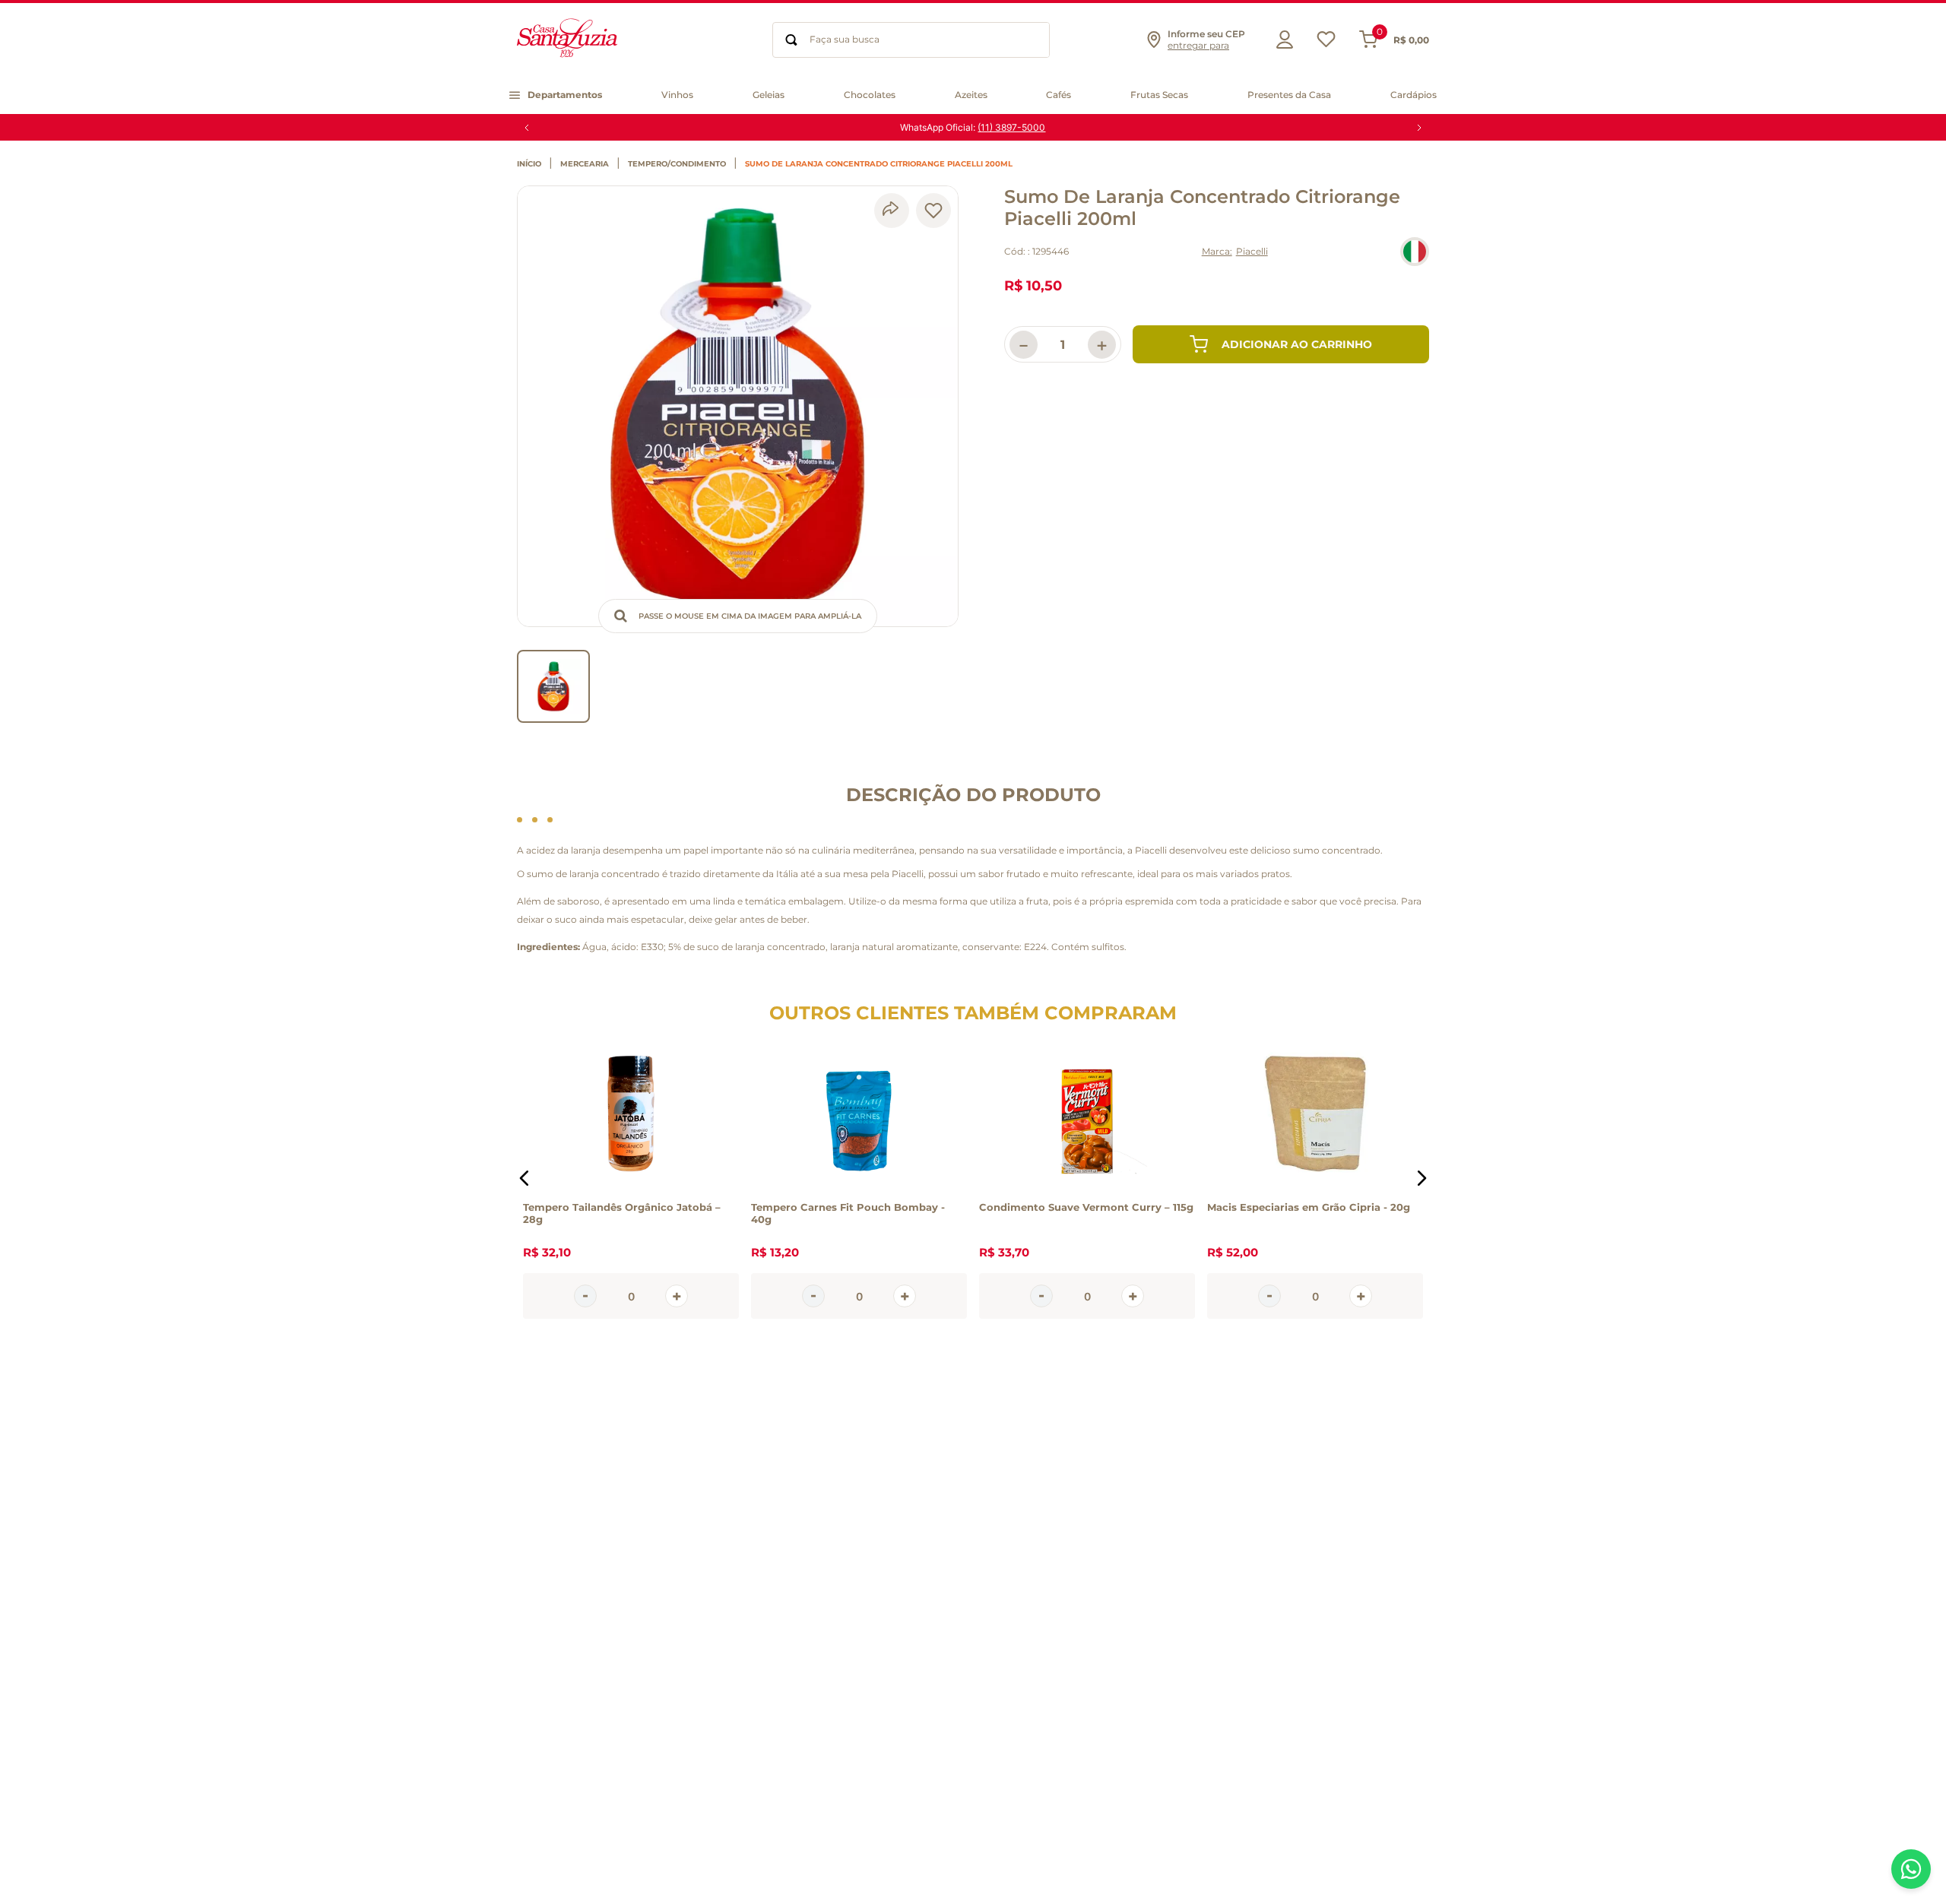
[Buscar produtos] (791, 40)
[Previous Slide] (527, 128)
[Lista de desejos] (1326, 43)
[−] (585, 1296)
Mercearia (585, 164)
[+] (677, 1296)
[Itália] (1415, 252)
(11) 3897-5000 (1011, 127)
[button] (1195, 40)
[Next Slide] (1419, 128)
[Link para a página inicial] (533, 164)
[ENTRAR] (1281, 40)
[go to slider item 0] (553, 686)
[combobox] (911, 40)
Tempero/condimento (677, 164)
